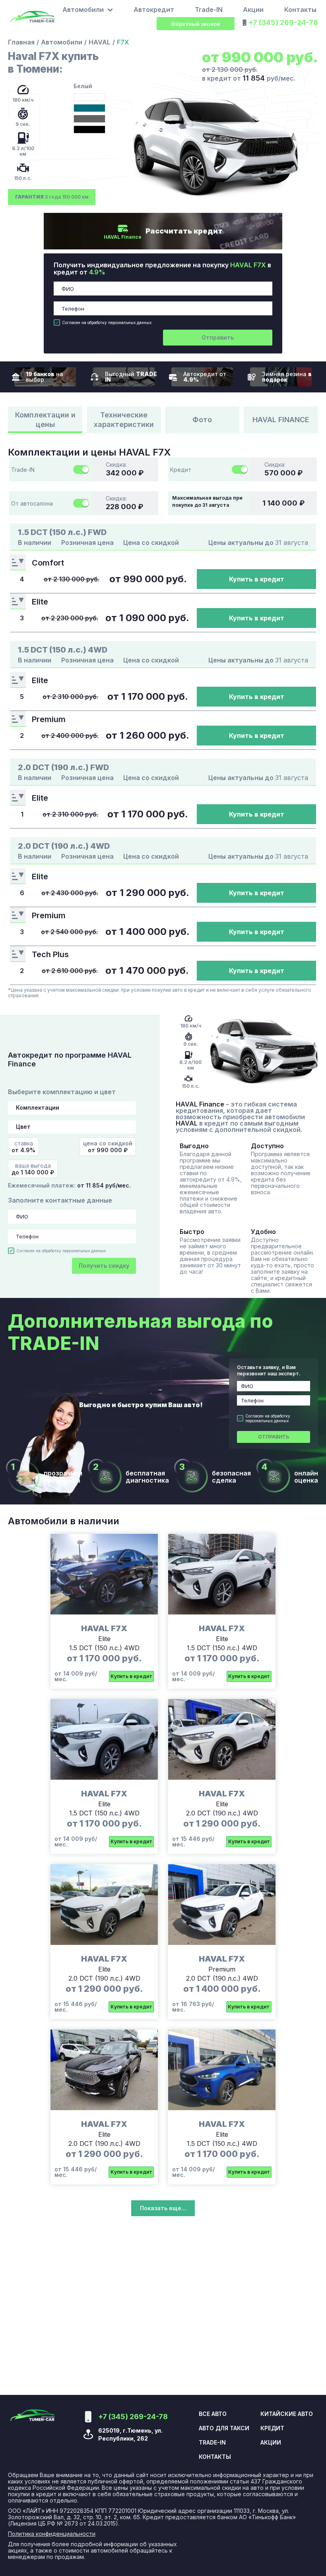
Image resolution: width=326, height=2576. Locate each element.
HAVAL (100, 42)
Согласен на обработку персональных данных (107, 322)
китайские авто (287, 2414)
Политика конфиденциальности (52, 2534)
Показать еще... (163, 2208)
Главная (21, 42)
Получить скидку (104, 1266)
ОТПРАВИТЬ (274, 1437)
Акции (253, 10)
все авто (213, 2414)
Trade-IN (209, 10)
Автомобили (62, 42)
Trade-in (212, 2443)
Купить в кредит (257, 579)
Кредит (272, 2428)
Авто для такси (224, 2428)
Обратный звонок (196, 24)
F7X (123, 42)
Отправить (218, 337)
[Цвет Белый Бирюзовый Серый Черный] (72, 1127)
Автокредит (154, 10)
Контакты (300, 10)
